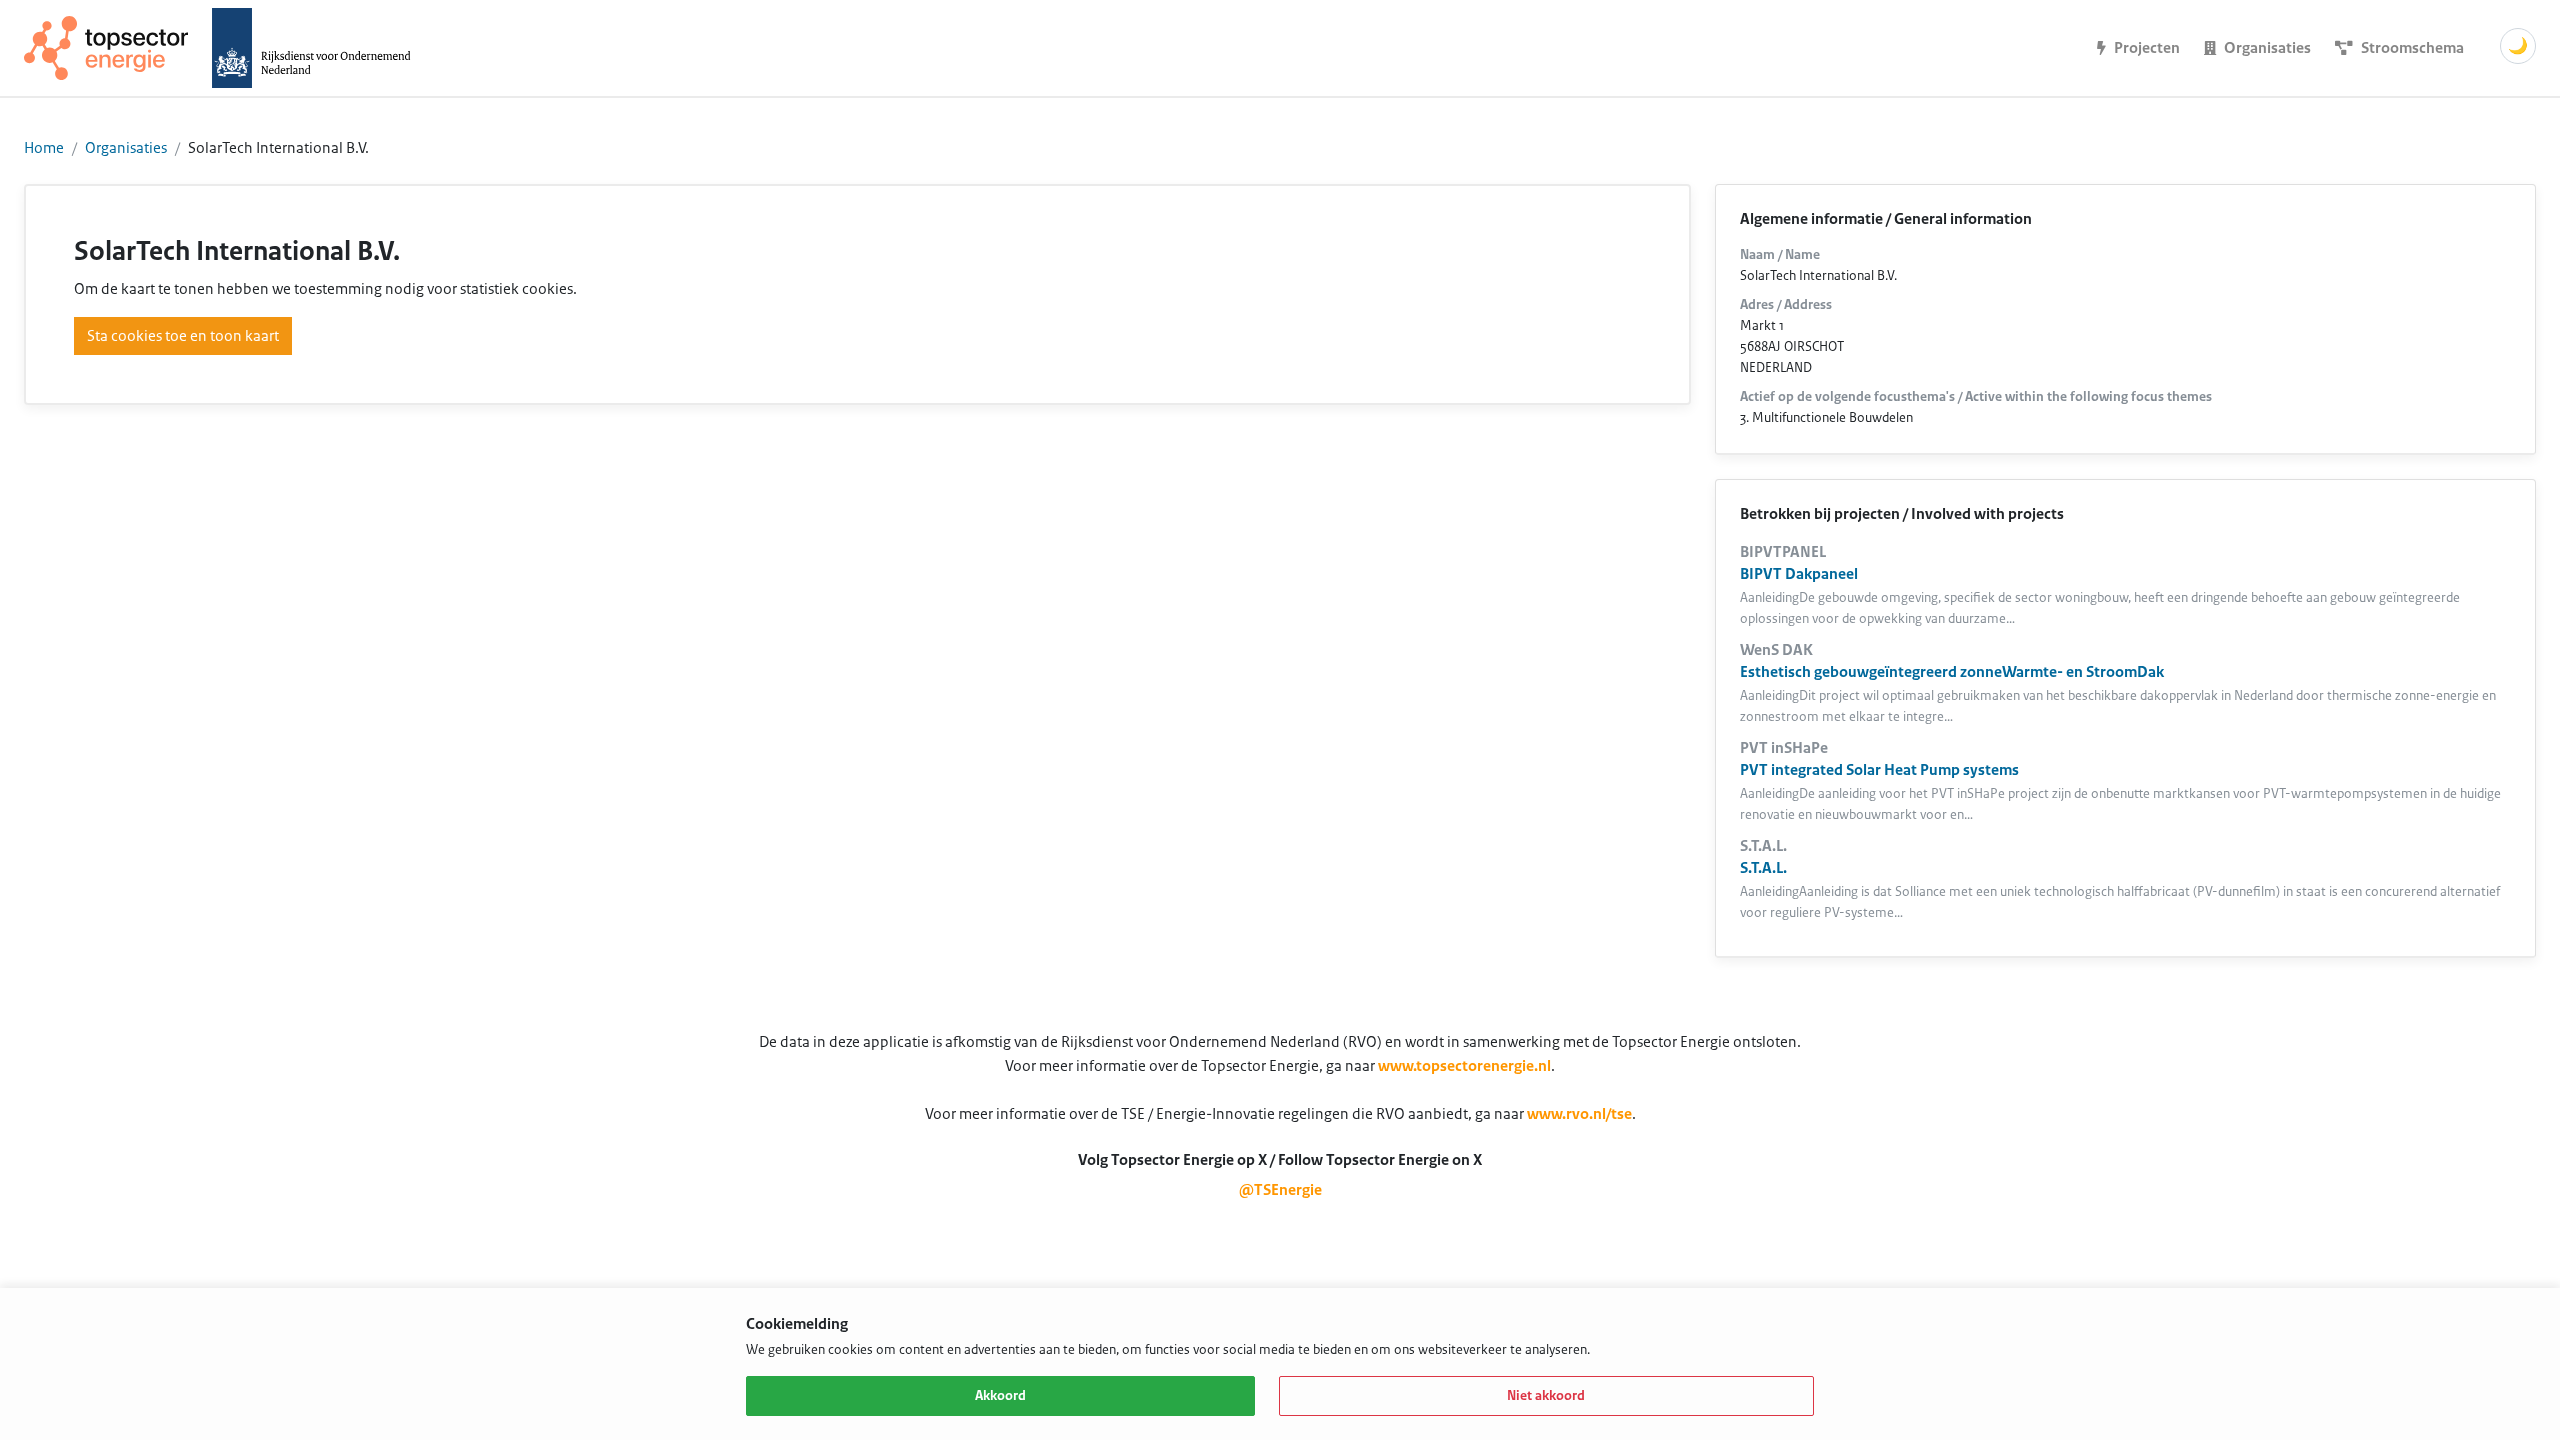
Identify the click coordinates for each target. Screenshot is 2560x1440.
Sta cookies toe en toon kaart (183, 336)
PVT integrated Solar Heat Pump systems (1879, 770)
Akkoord (1000, 1396)
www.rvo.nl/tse (1579, 1114)
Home (44, 148)
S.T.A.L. (1763, 868)
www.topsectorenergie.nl (1464, 1066)
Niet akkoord (1546, 1396)
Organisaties (126, 148)
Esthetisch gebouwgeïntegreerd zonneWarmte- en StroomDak (1952, 672)
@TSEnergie (1280, 1190)
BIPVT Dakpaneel (1799, 574)
